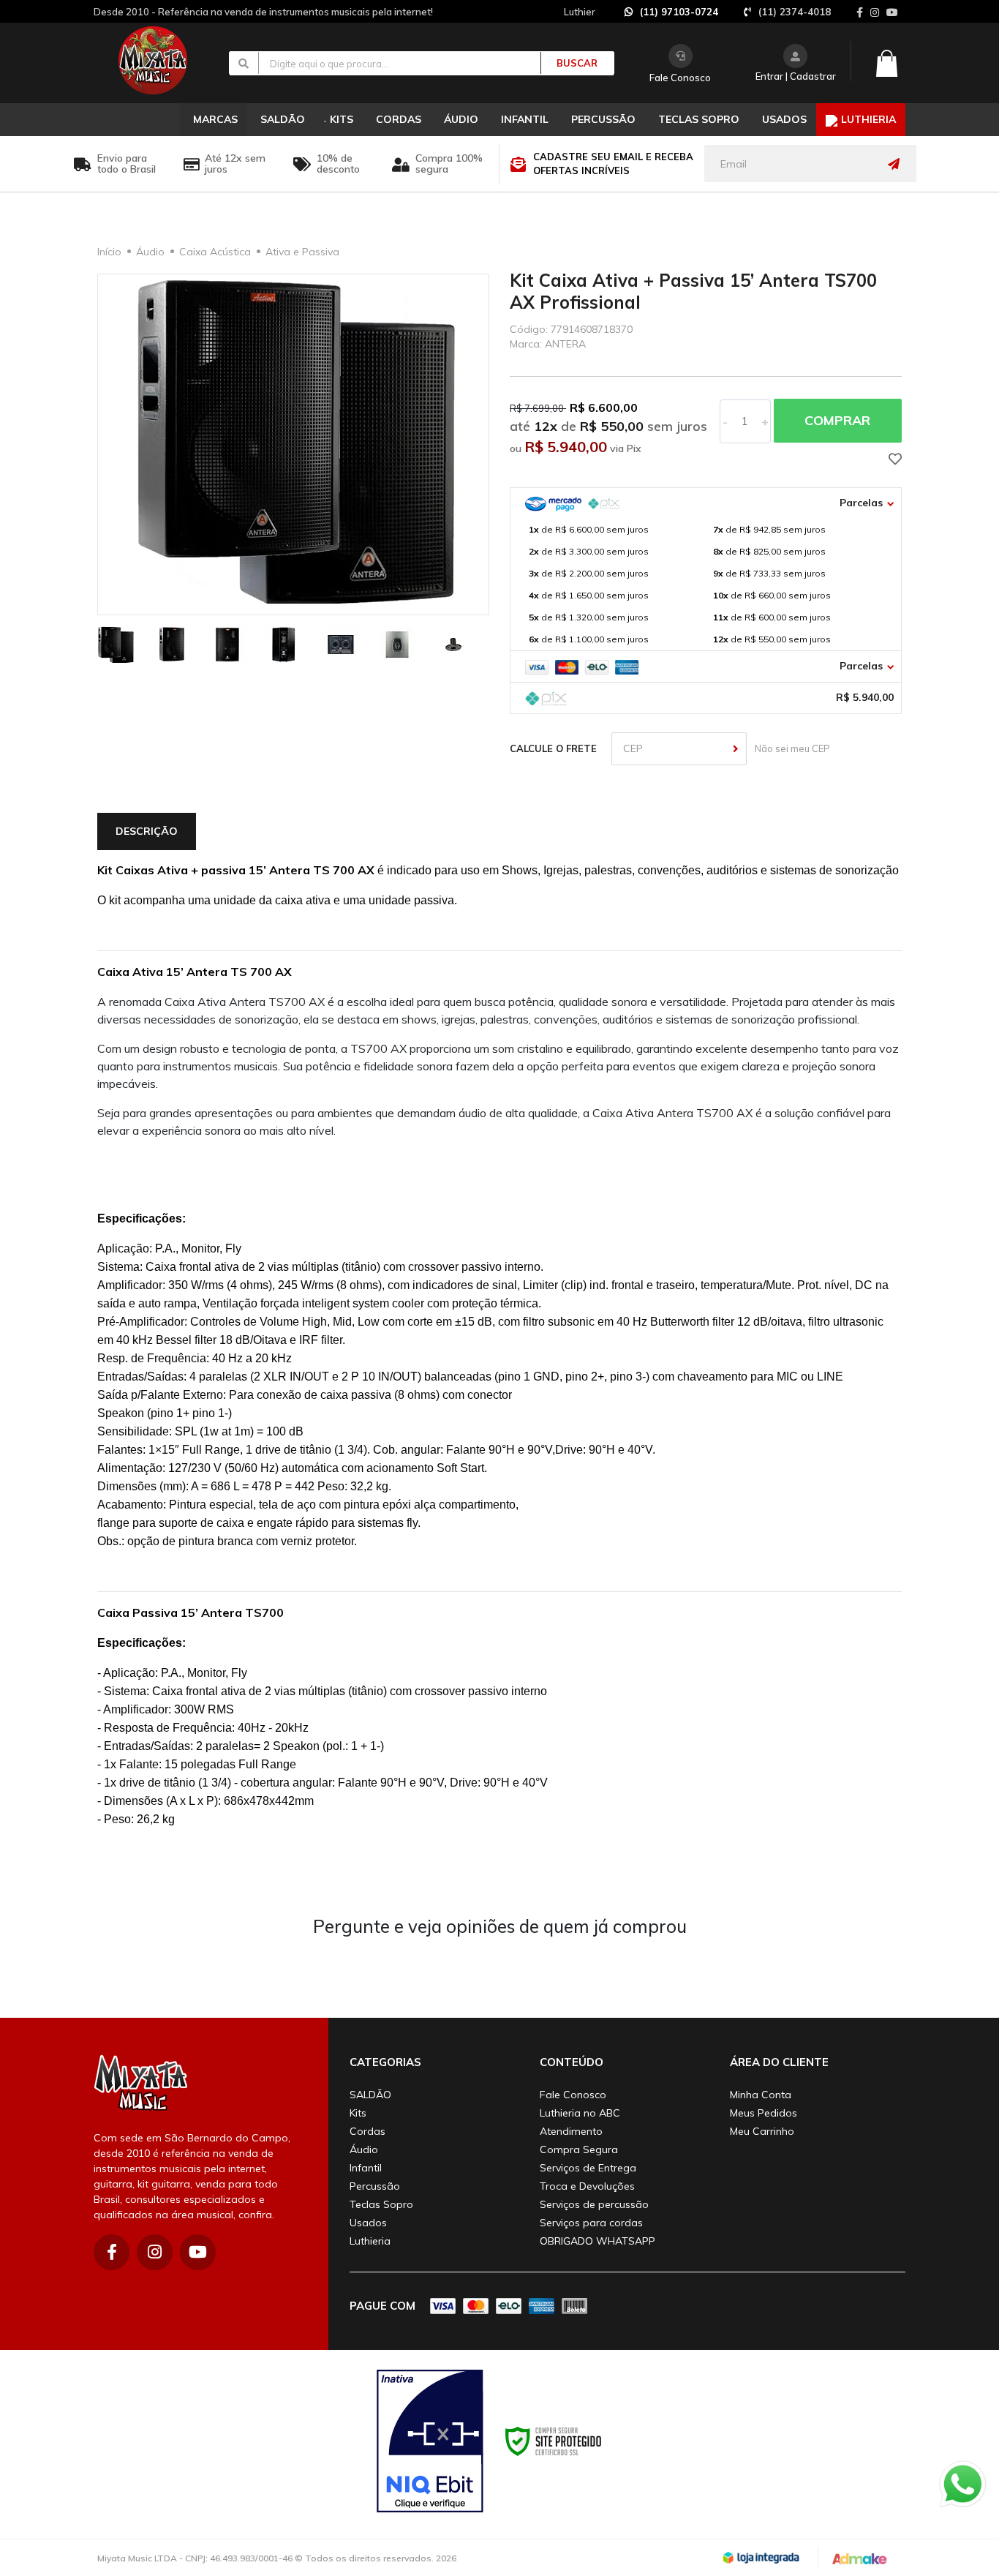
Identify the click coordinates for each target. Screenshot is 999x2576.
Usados (368, 2223)
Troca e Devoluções (587, 2186)
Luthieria (370, 2241)
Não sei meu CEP (790, 748)
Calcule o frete (553, 748)
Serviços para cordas (591, 2223)
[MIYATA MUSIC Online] (165, 60)
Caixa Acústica (215, 252)
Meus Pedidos (764, 2113)
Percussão (375, 2186)
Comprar (837, 420)
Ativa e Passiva (302, 252)
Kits (358, 2113)
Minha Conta (761, 2095)
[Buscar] (569, 63)
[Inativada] (430, 2441)
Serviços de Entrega (588, 2168)
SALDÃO (370, 2095)
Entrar (769, 76)
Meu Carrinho (762, 2131)
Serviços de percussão (594, 2204)
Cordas (367, 2131)
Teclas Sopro (381, 2204)
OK (736, 749)
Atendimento (571, 2131)
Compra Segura (579, 2149)
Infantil (366, 2168)
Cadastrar (813, 76)
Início (109, 252)
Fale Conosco (680, 78)
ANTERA (565, 344)
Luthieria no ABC (580, 2113)
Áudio (150, 252)
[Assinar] (897, 164)
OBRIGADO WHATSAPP (597, 2241)
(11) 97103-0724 (679, 12)
